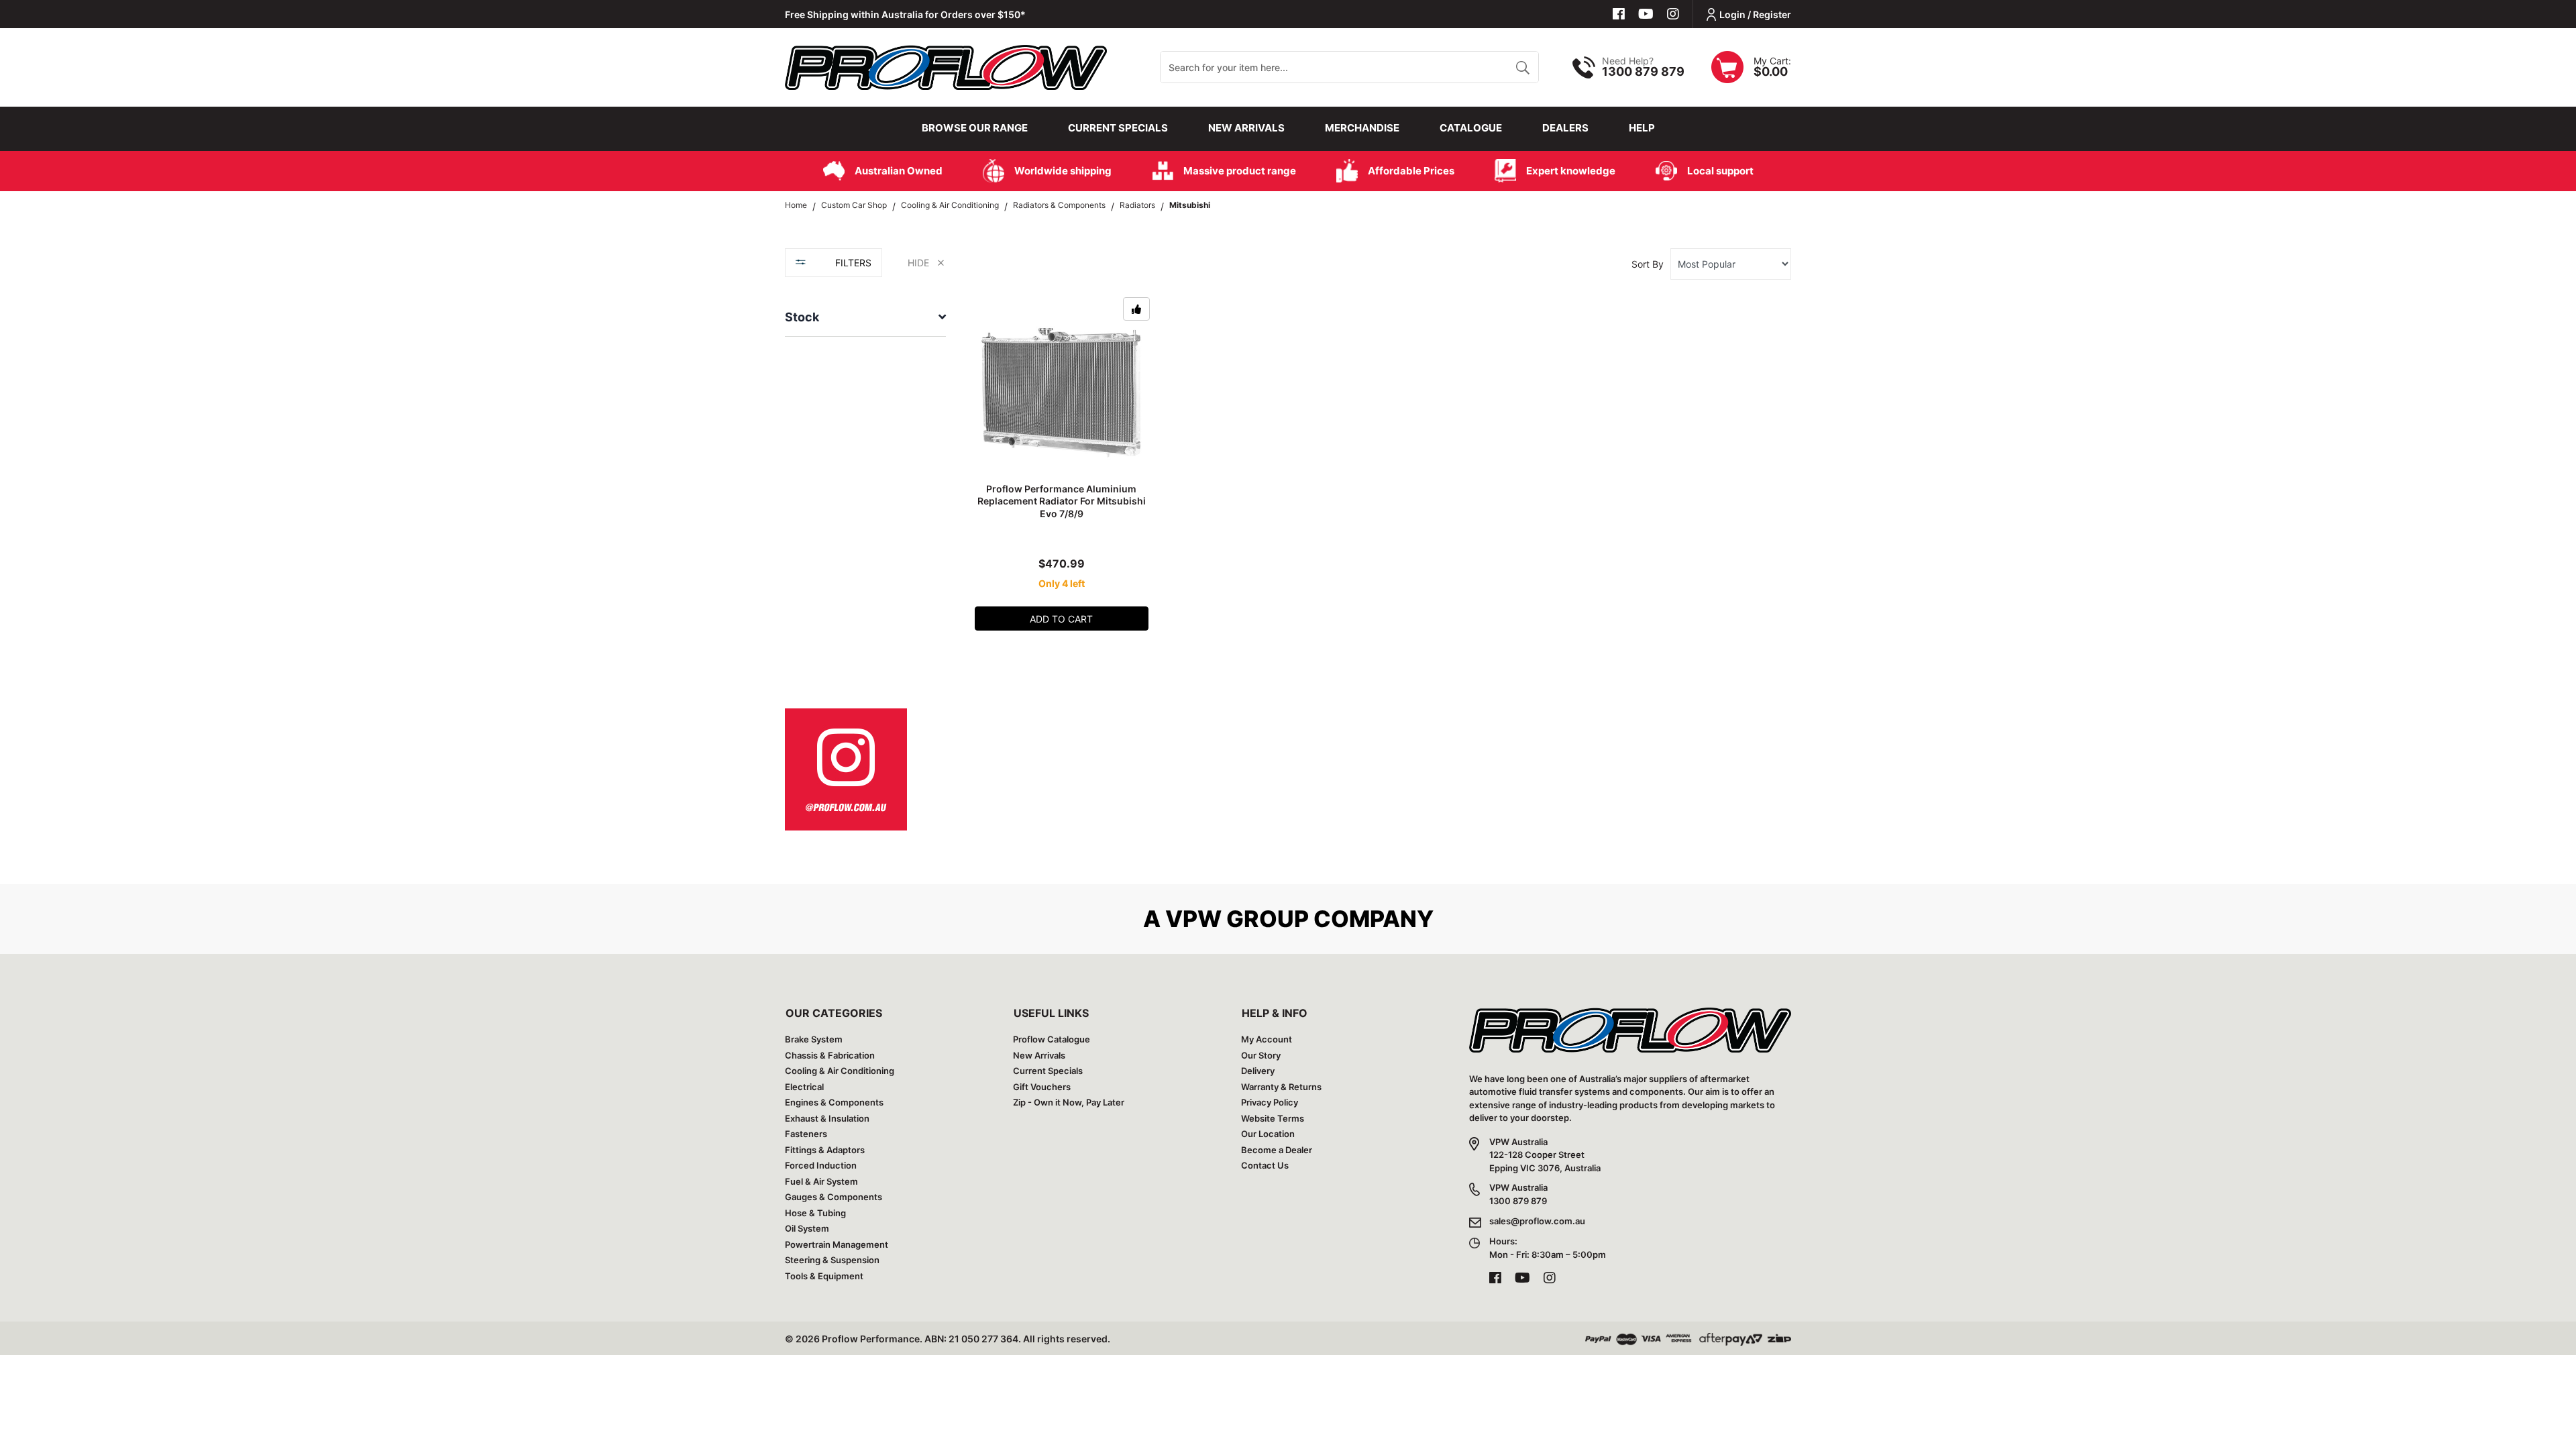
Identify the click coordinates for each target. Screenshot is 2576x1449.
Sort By (1648, 264)
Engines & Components (834, 1102)
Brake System (814, 1039)
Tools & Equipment (824, 1276)
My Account (1267, 1039)
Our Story (1261, 1055)
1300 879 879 (1643, 71)
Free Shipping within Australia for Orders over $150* (905, 14)
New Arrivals (1246, 128)
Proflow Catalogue (1052, 1039)
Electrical (804, 1087)
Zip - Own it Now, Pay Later (1069, 1102)
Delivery (1258, 1071)
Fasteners (806, 1134)
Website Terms (1273, 1118)
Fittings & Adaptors (825, 1150)
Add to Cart (1061, 619)
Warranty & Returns (1281, 1087)
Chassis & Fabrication (830, 1055)
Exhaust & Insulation (827, 1118)
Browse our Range (975, 128)
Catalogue (1471, 128)
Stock (802, 317)
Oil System (807, 1228)
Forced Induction (821, 1165)
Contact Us (1265, 1165)
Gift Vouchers (1042, 1087)
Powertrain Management (837, 1244)
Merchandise (1362, 128)
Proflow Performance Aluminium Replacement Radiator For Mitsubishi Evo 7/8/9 (1062, 501)
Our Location (1268, 1134)
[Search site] (1522, 67)
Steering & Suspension (832, 1260)
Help (1642, 128)
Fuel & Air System (821, 1181)
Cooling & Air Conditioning (840, 1071)
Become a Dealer (1277, 1150)
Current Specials (1118, 128)
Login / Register (1755, 14)
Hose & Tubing (815, 1213)
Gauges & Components (834, 1197)
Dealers (1565, 128)
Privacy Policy (1270, 1102)
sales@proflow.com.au (1537, 1221)
